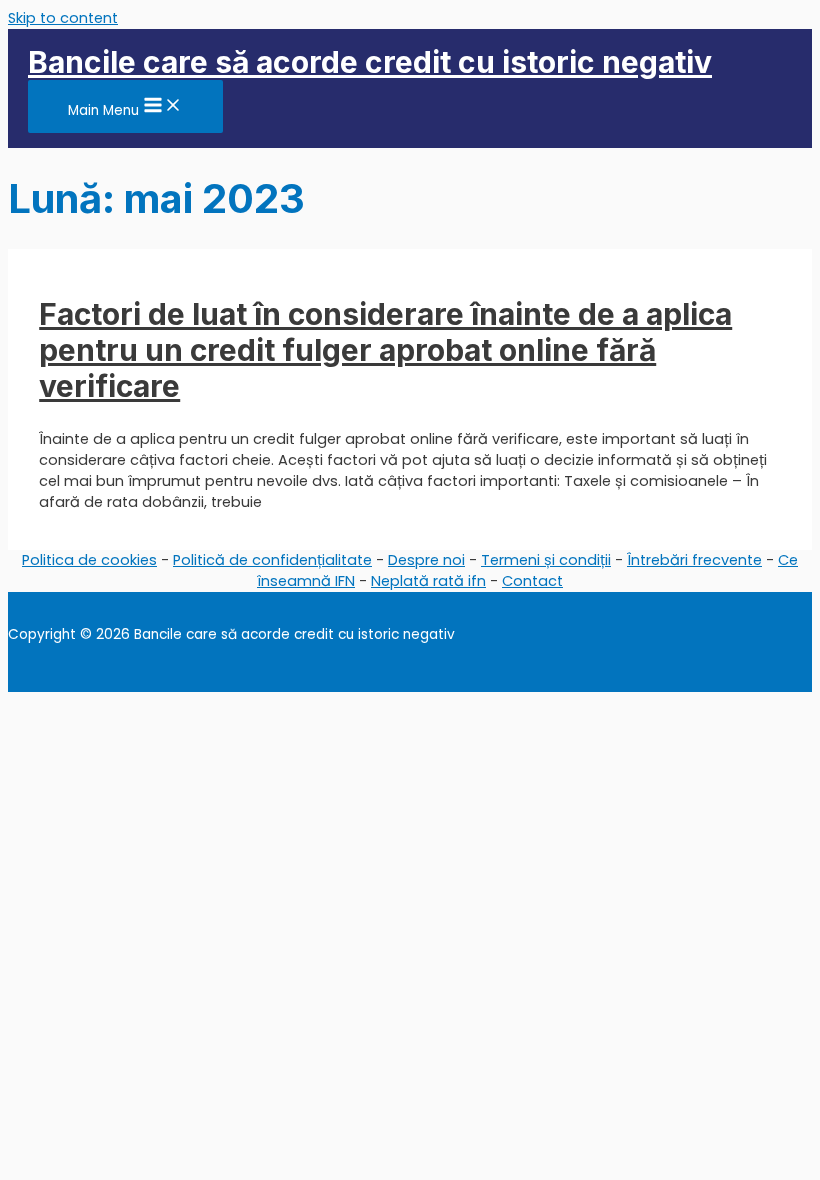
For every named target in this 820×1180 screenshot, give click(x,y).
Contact (532, 581)
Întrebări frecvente (694, 560)
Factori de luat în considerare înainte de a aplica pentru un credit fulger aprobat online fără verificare (385, 350)
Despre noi (426, 560)
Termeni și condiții (546, 560)
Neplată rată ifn (428, 581)
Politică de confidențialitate (272, 560)
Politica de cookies (89, 560)
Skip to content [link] (63, 18)
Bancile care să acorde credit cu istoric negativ (370, 62)
